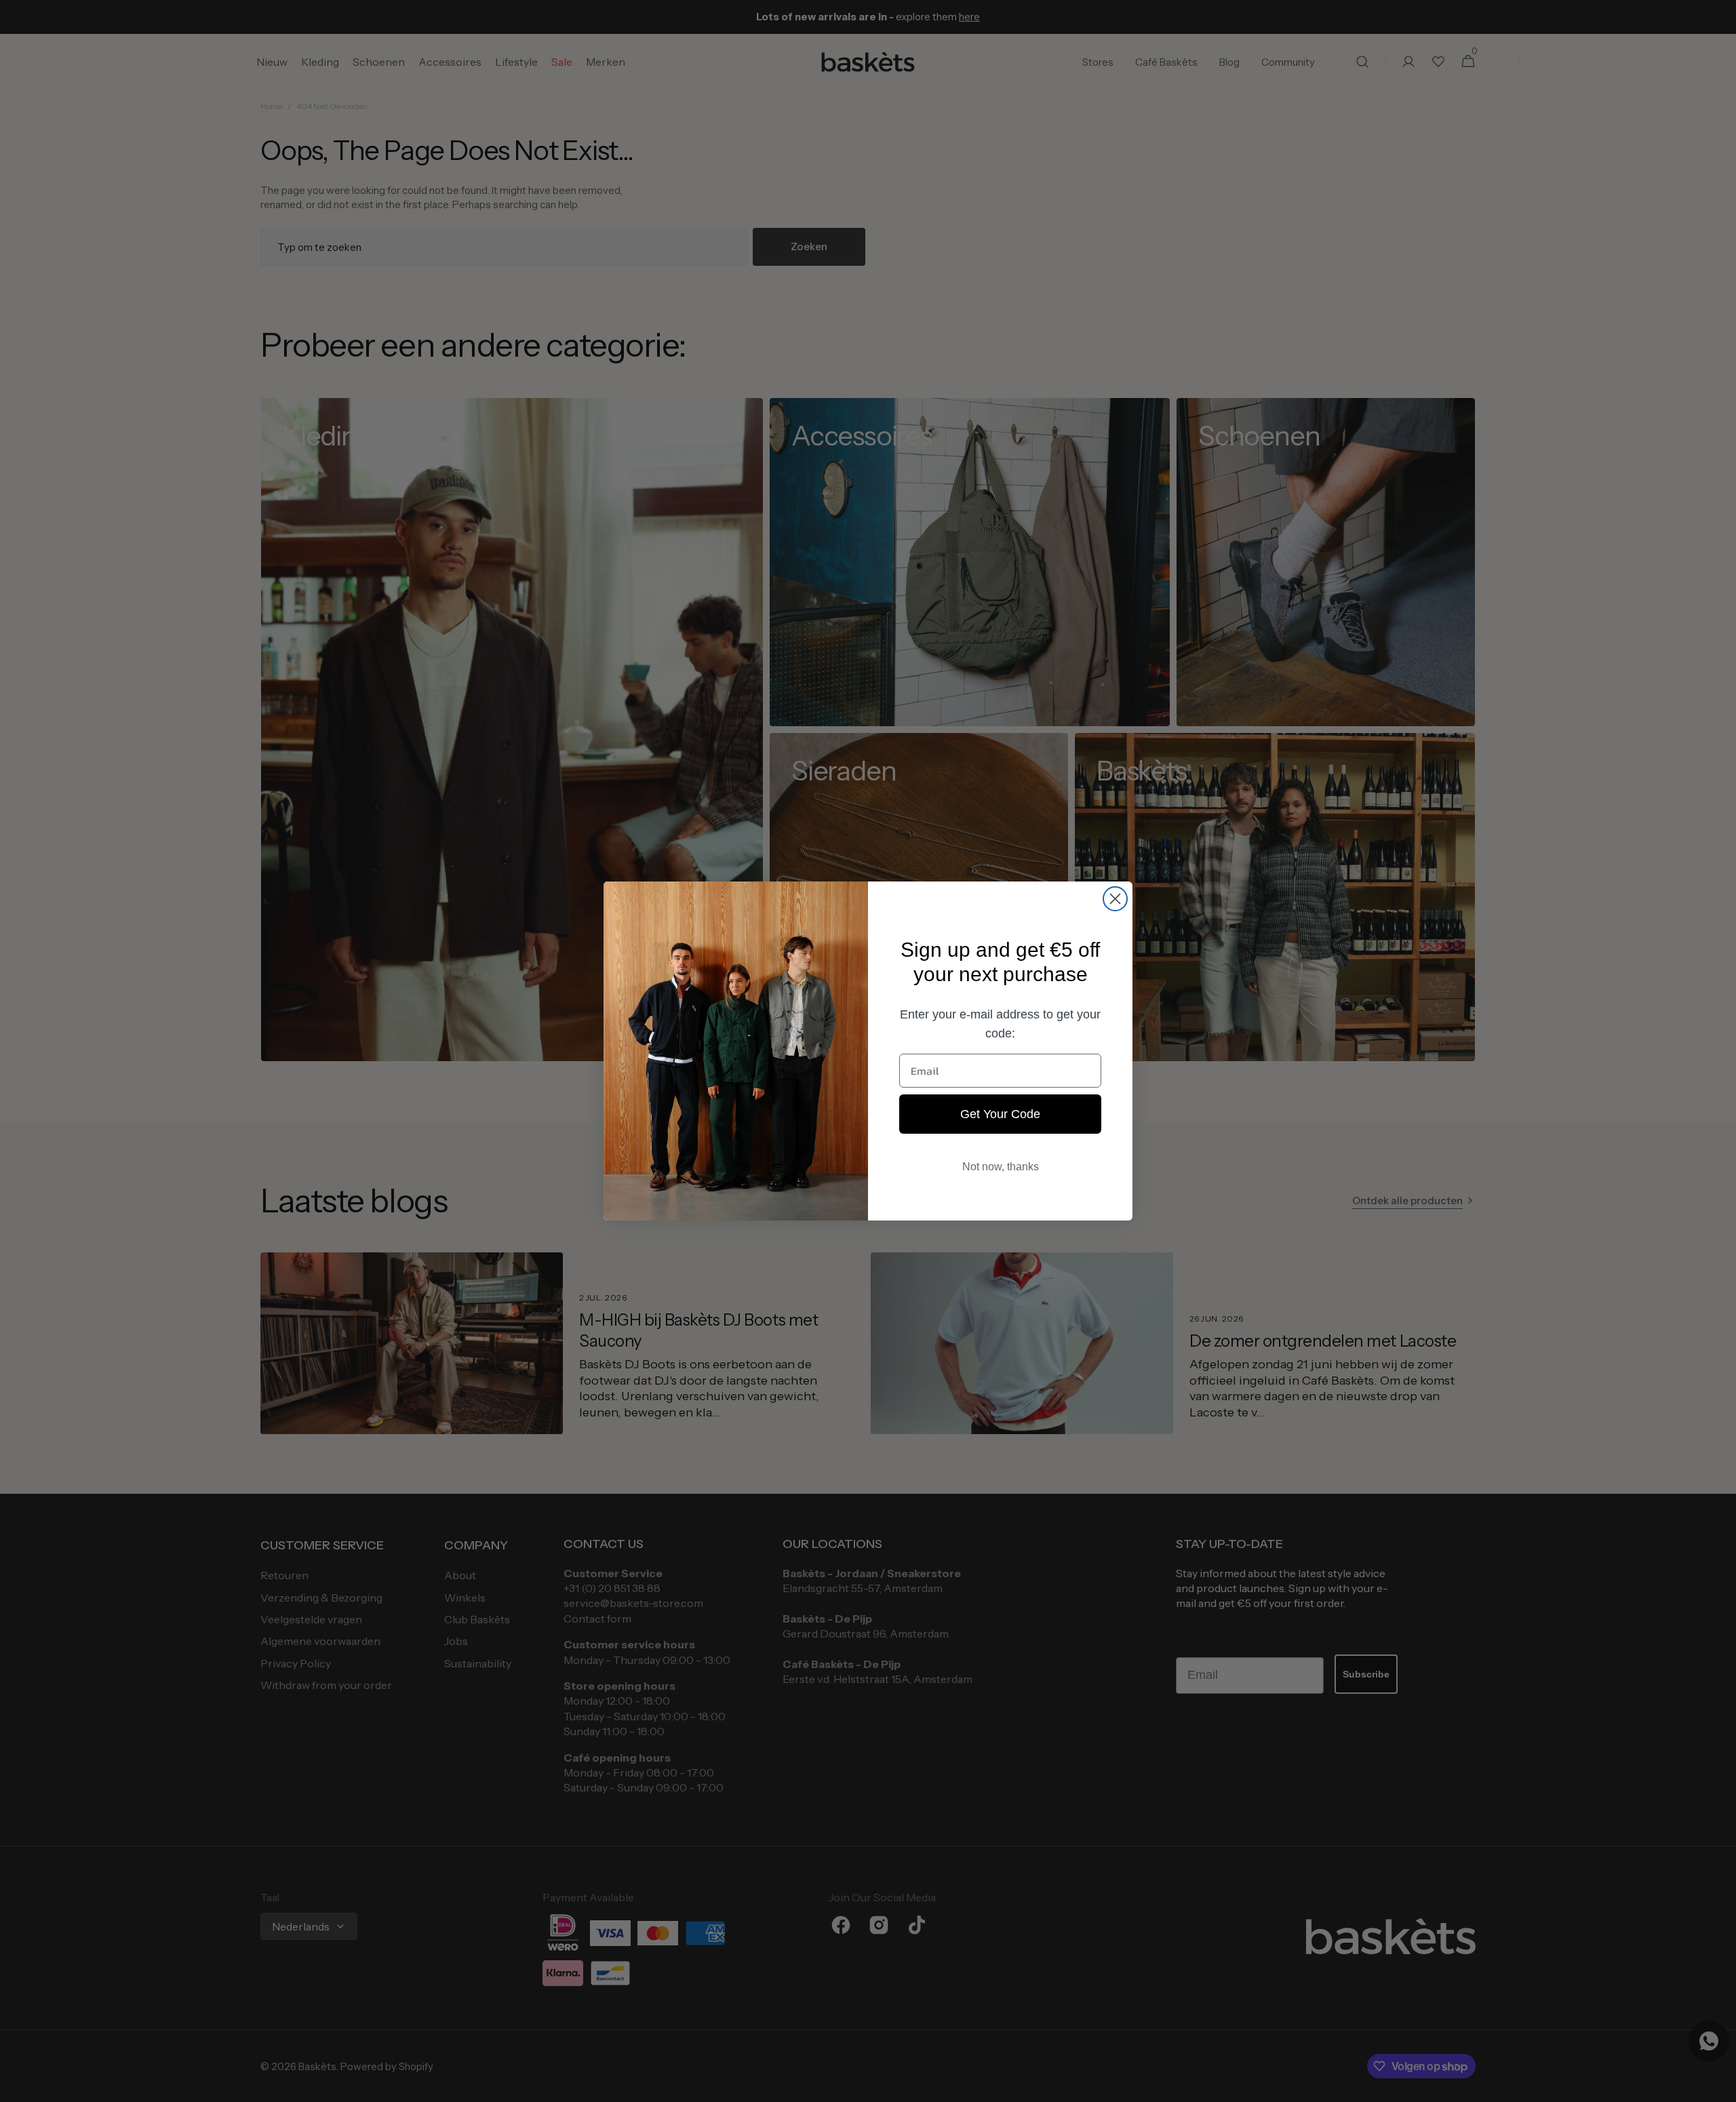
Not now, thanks (1001, 1167)
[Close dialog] (1115, 899)
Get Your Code (1000, 1114)
